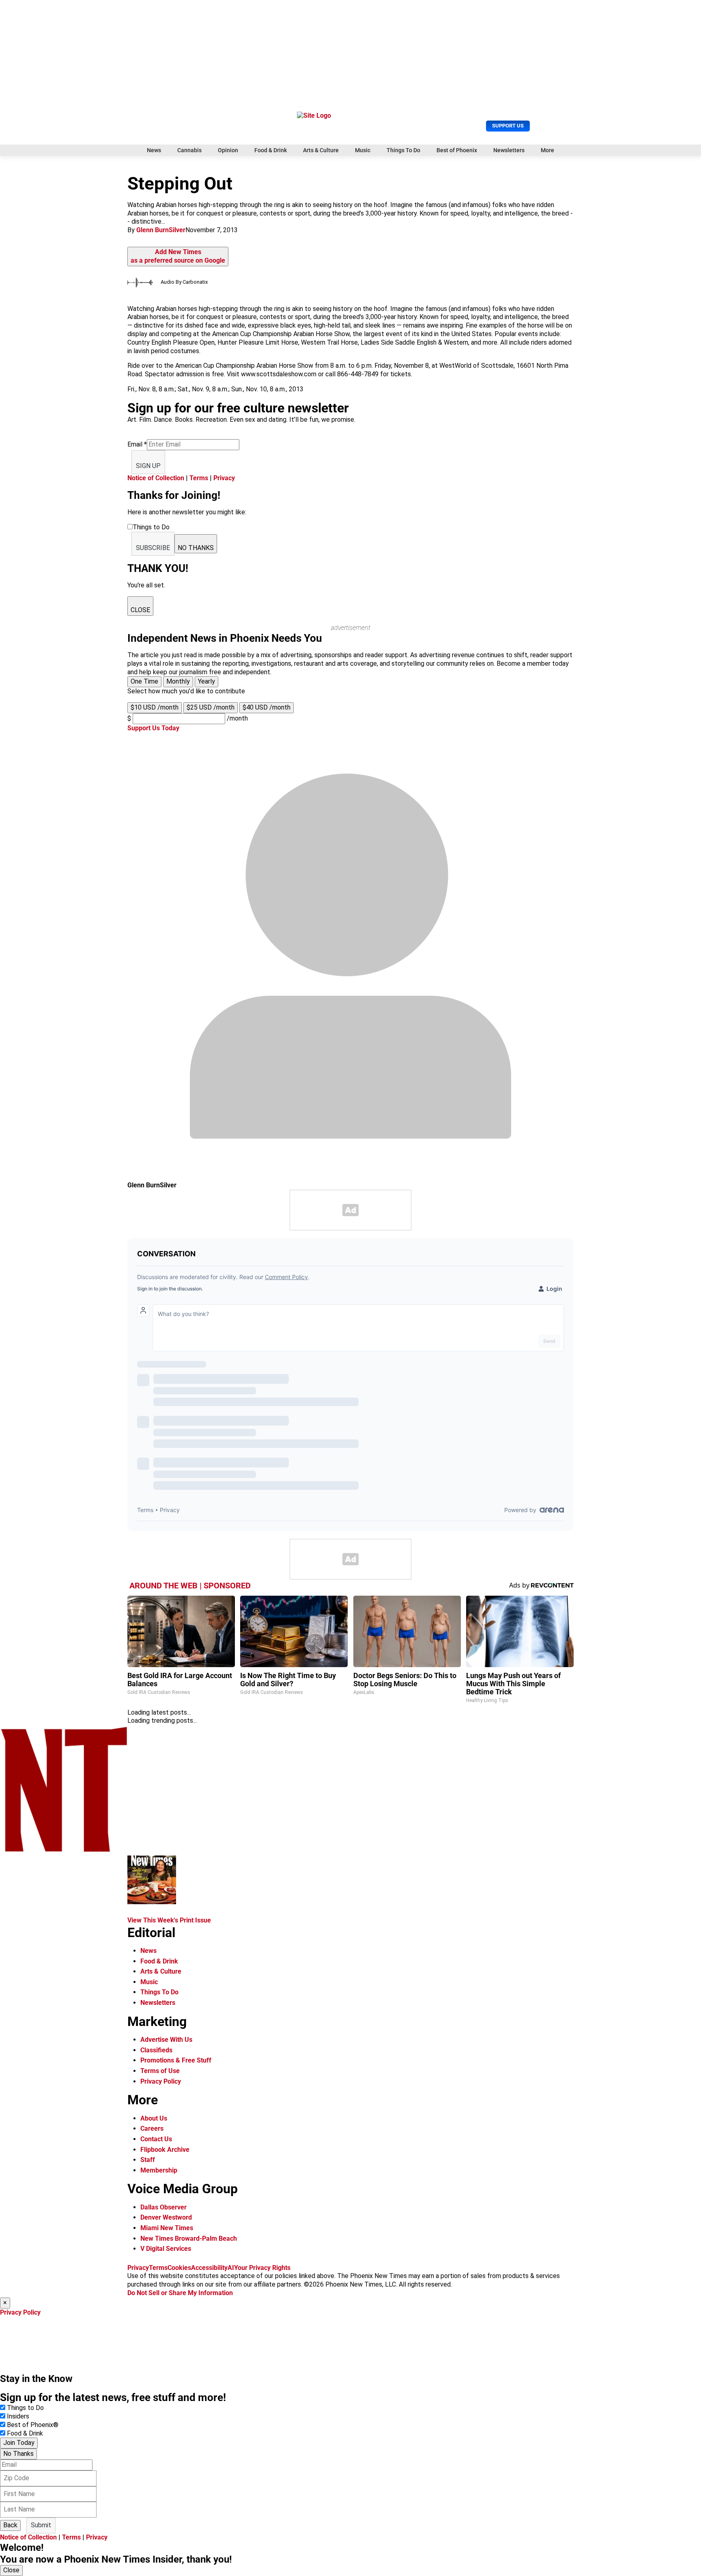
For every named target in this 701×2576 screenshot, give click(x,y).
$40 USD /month (267, 707)
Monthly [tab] (178, 681)
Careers (152, 2128)
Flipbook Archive (165, 2150)
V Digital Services (166, 2249)
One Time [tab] (144, 681)
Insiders (18, 2416)
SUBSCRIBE (153, 548)
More (547, 150)
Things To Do (403, 150)
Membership (159, 2170)
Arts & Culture (321, 150)
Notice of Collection (156, 478)
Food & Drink (271, 150)
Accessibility (209, 2268)
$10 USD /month (155, 707)
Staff (148, 2160)
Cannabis (189, 150)
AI (231, 2268)
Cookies (179, 2268)
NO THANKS (196, 548)
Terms (199, 478)
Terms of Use (160, 2071)
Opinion (228, 150)
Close (11, 2570)
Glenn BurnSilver (161, 230)
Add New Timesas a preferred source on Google (178, 256)
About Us (154, 2118)
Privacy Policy (161, 2081)
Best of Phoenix (457, 150)
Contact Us (156, 2139)
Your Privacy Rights (262, 2268)
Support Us (508, 126)
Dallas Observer (163, 2207)
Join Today (19, 2443)
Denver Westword (166, 2217)
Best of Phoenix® (33, 2425)
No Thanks (18, 2454)
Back (10, 2525)
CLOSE (140, 610)
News (154, 150)
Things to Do (25, 2408)
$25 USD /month (211, 707)
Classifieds (156, 2050)
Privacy (224, 478)
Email (137, 444)
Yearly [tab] (206, 681)
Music (363, 150)
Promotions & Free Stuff (176, 2060)
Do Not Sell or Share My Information (180, 2293)
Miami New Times (167, 2228)
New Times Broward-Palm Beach (189, 2238)
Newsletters (509, 150)
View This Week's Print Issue (169, 1920)
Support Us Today (153, 728)
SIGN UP (148, 466)
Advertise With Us (166, 2040)
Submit (41, 2525)
